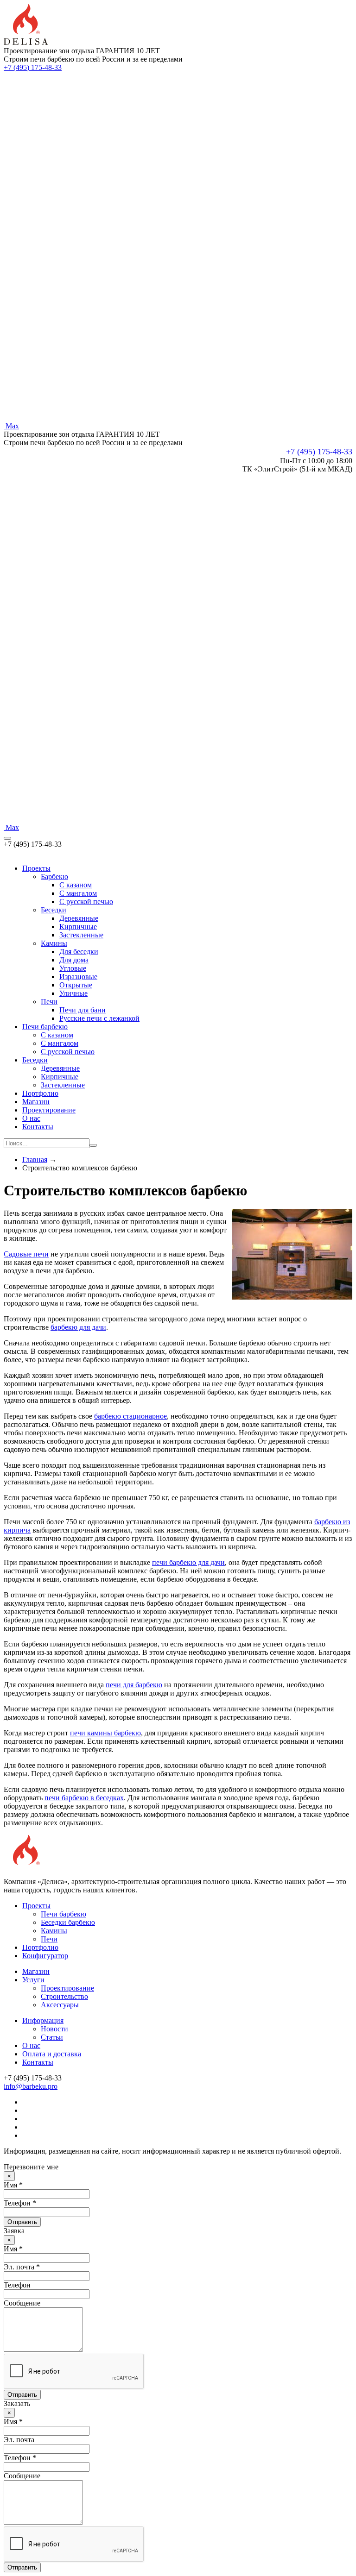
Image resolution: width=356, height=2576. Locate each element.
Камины (54, 943)
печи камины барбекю (105, 1733)
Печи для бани (83, 1010)
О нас (31, 1118)
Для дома (74, 960)
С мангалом (60, 1043)
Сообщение (22, 2303)
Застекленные (81, 935)
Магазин (36, 1102)
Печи (49, 1002)
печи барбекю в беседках (84, 1798)
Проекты (36, 868)
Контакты (38, 1127)
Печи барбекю (45, 1027)
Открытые (76, 985)
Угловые (73, 968)
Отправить (22, 2222)
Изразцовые (78, 977)
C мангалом (78, 893)
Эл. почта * (22, 2267)
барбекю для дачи (78, 1327)
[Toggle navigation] (7, 838)
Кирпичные (78, 927)
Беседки (54, 910)
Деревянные (79, 918)
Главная (35, 1159)
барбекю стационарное (130, 1416)
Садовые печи (26, 1254)
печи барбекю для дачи (188, 1562)
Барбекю (54, 876)
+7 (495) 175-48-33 (33, 67)
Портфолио (40, 1093)
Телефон (17, 2285)
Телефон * (20, 2203)
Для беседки (79, 952)
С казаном (57, 1035)
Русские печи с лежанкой (99, 1018)
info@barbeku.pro (31, 2086)
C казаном (76, 885)
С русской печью (68, 1052)
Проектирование (49, 1110)
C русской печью (86, 902)
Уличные (73, 993)
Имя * (13, 2185)
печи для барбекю (134, 1685)
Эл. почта (19, 2440)
